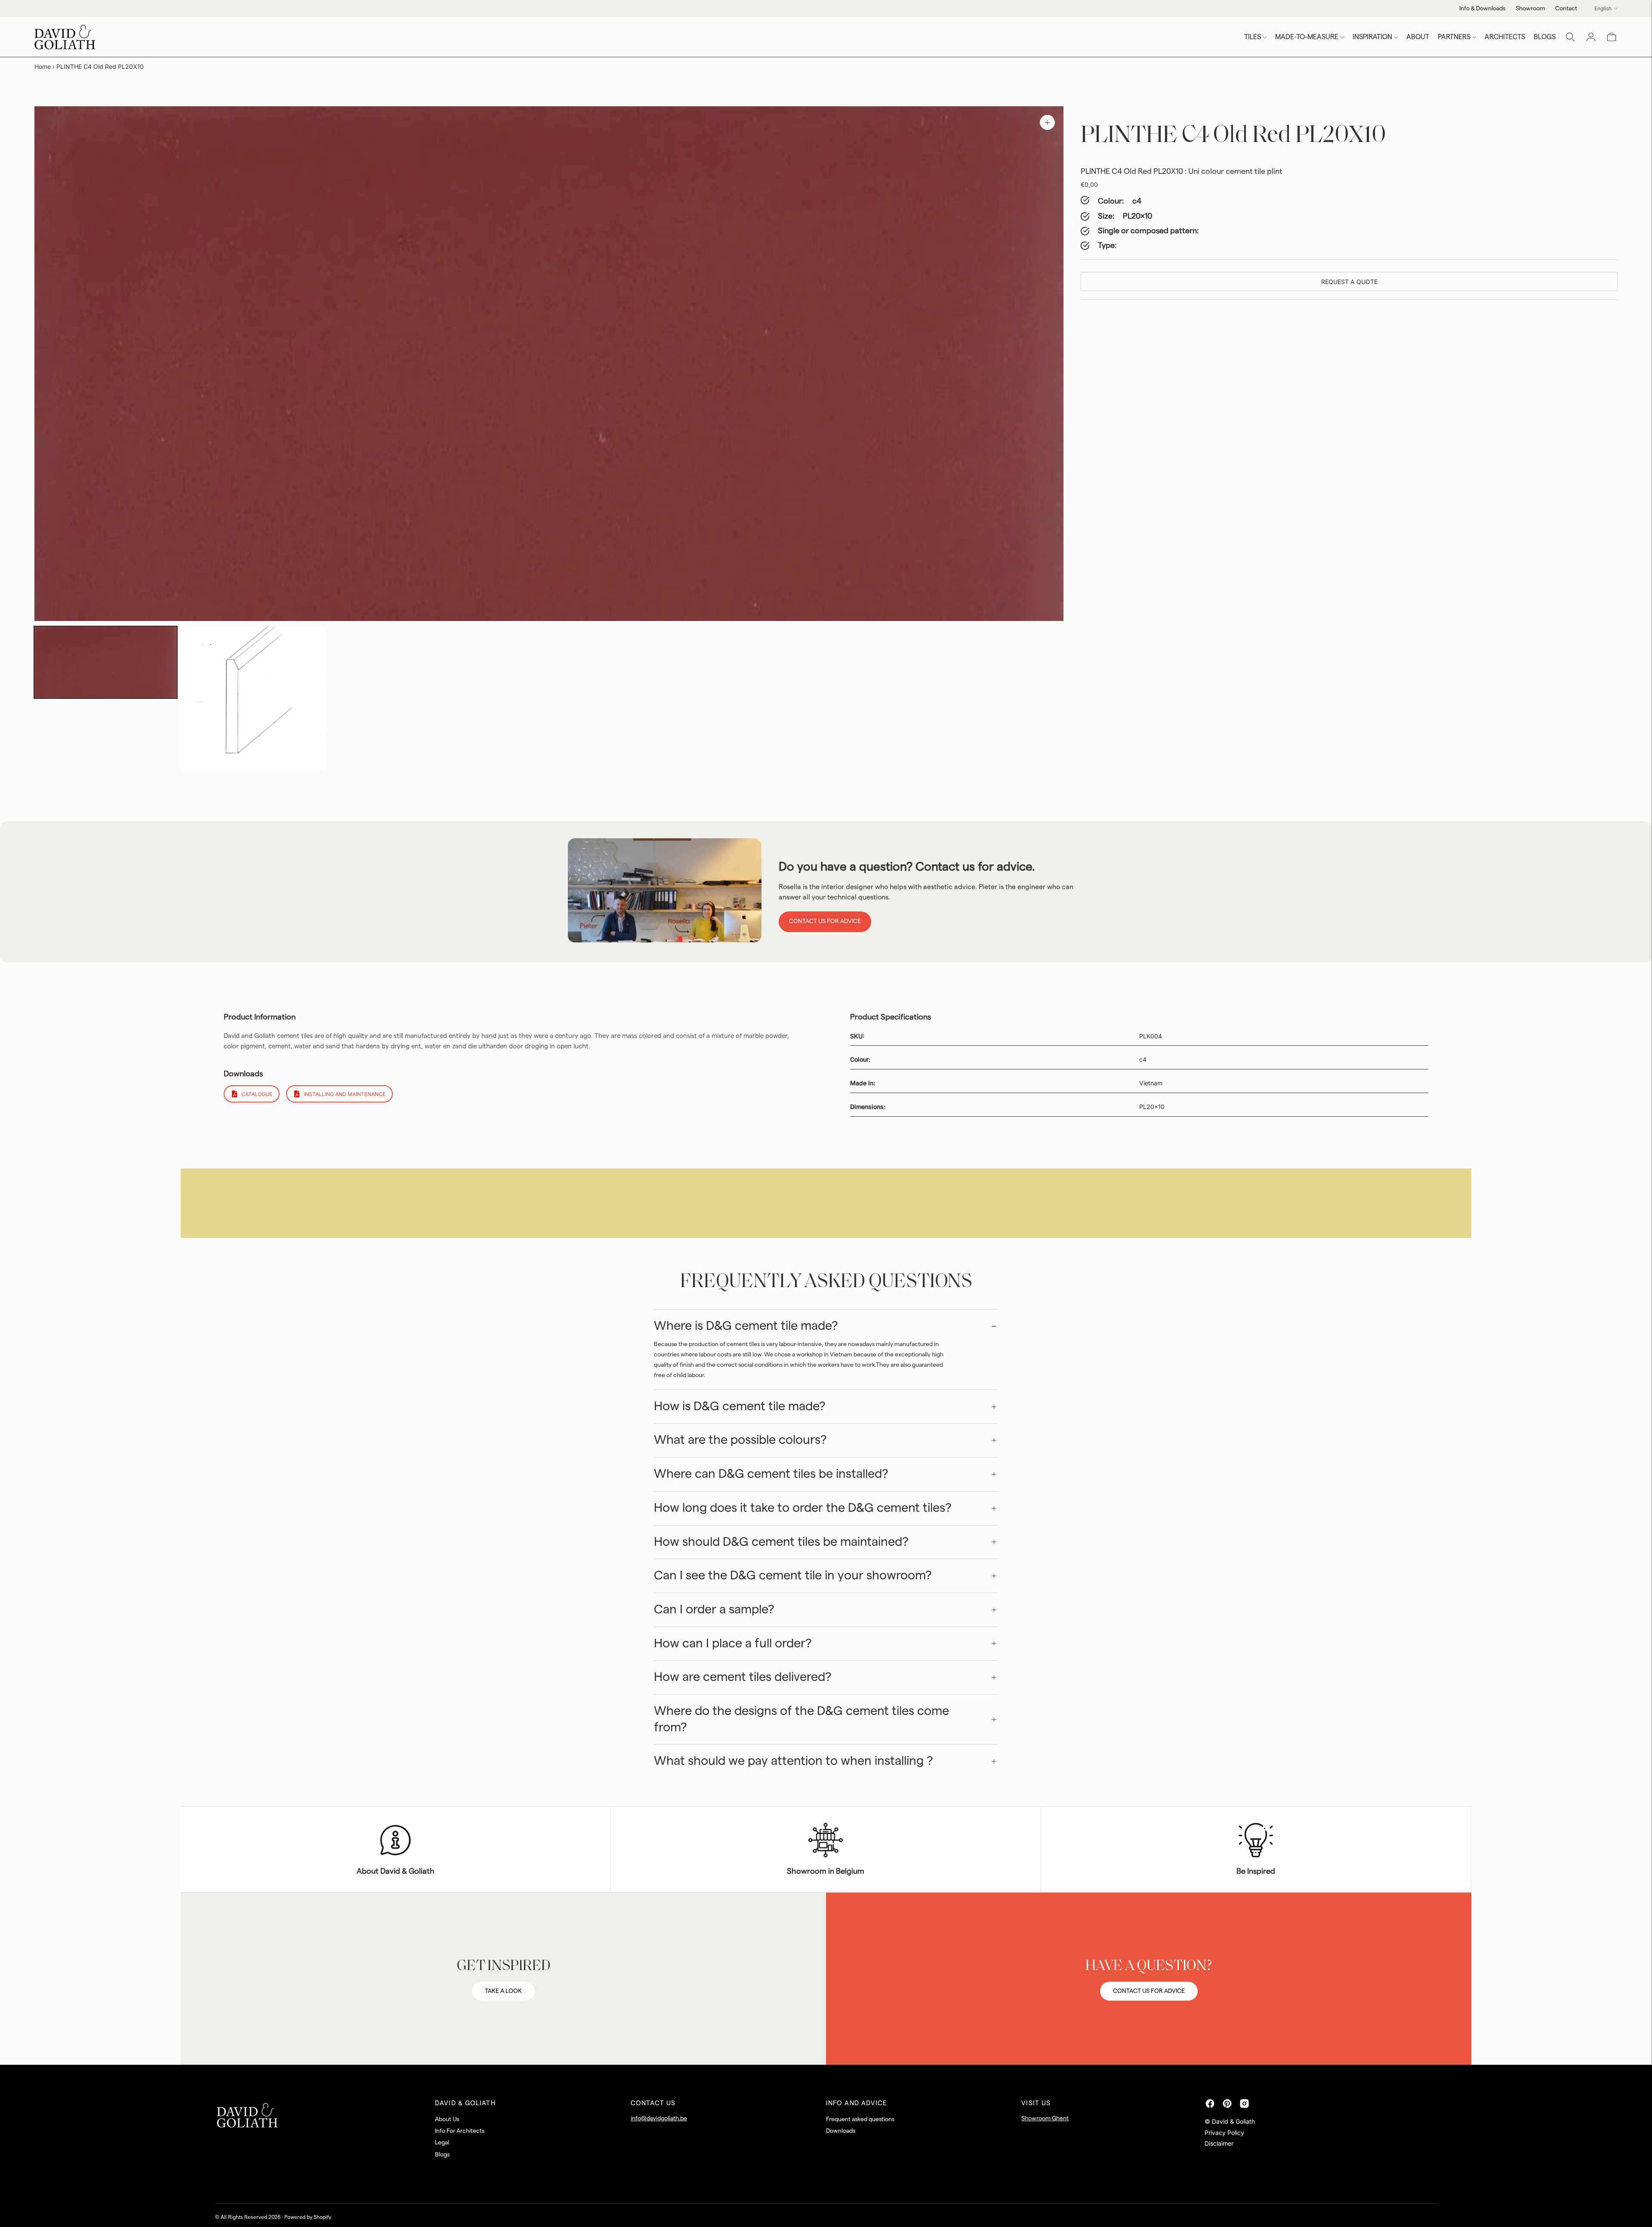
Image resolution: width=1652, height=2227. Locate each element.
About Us (447, 2119)
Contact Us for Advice (825, 921)
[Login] (1591, 37)
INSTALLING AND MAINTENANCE (345, 1094)
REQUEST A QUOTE (1349, 282)
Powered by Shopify (308, 2217)
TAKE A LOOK (503, 1991)
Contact (1566, 9)
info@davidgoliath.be (659, 2119)
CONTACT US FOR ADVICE (1149, 1991)
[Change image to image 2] (253, 698)
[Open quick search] (1570, 37)
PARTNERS (1454, 37)
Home (43, 66)
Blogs (442, 2155)
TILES (1253, 37)
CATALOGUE (257, 1094)
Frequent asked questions (860, 2119)
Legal (442, 2143)
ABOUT (1418, 37)
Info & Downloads (1482, 9)
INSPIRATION (1372, 37)
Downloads (841, 2131)
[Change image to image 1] (106, 662)
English (1603, 8)
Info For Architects (460, 2131)
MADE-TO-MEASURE (1307, 37)
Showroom (1530, 9)
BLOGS (1545, 37)
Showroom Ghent (1045, 2119)
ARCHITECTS (1505, 37)
